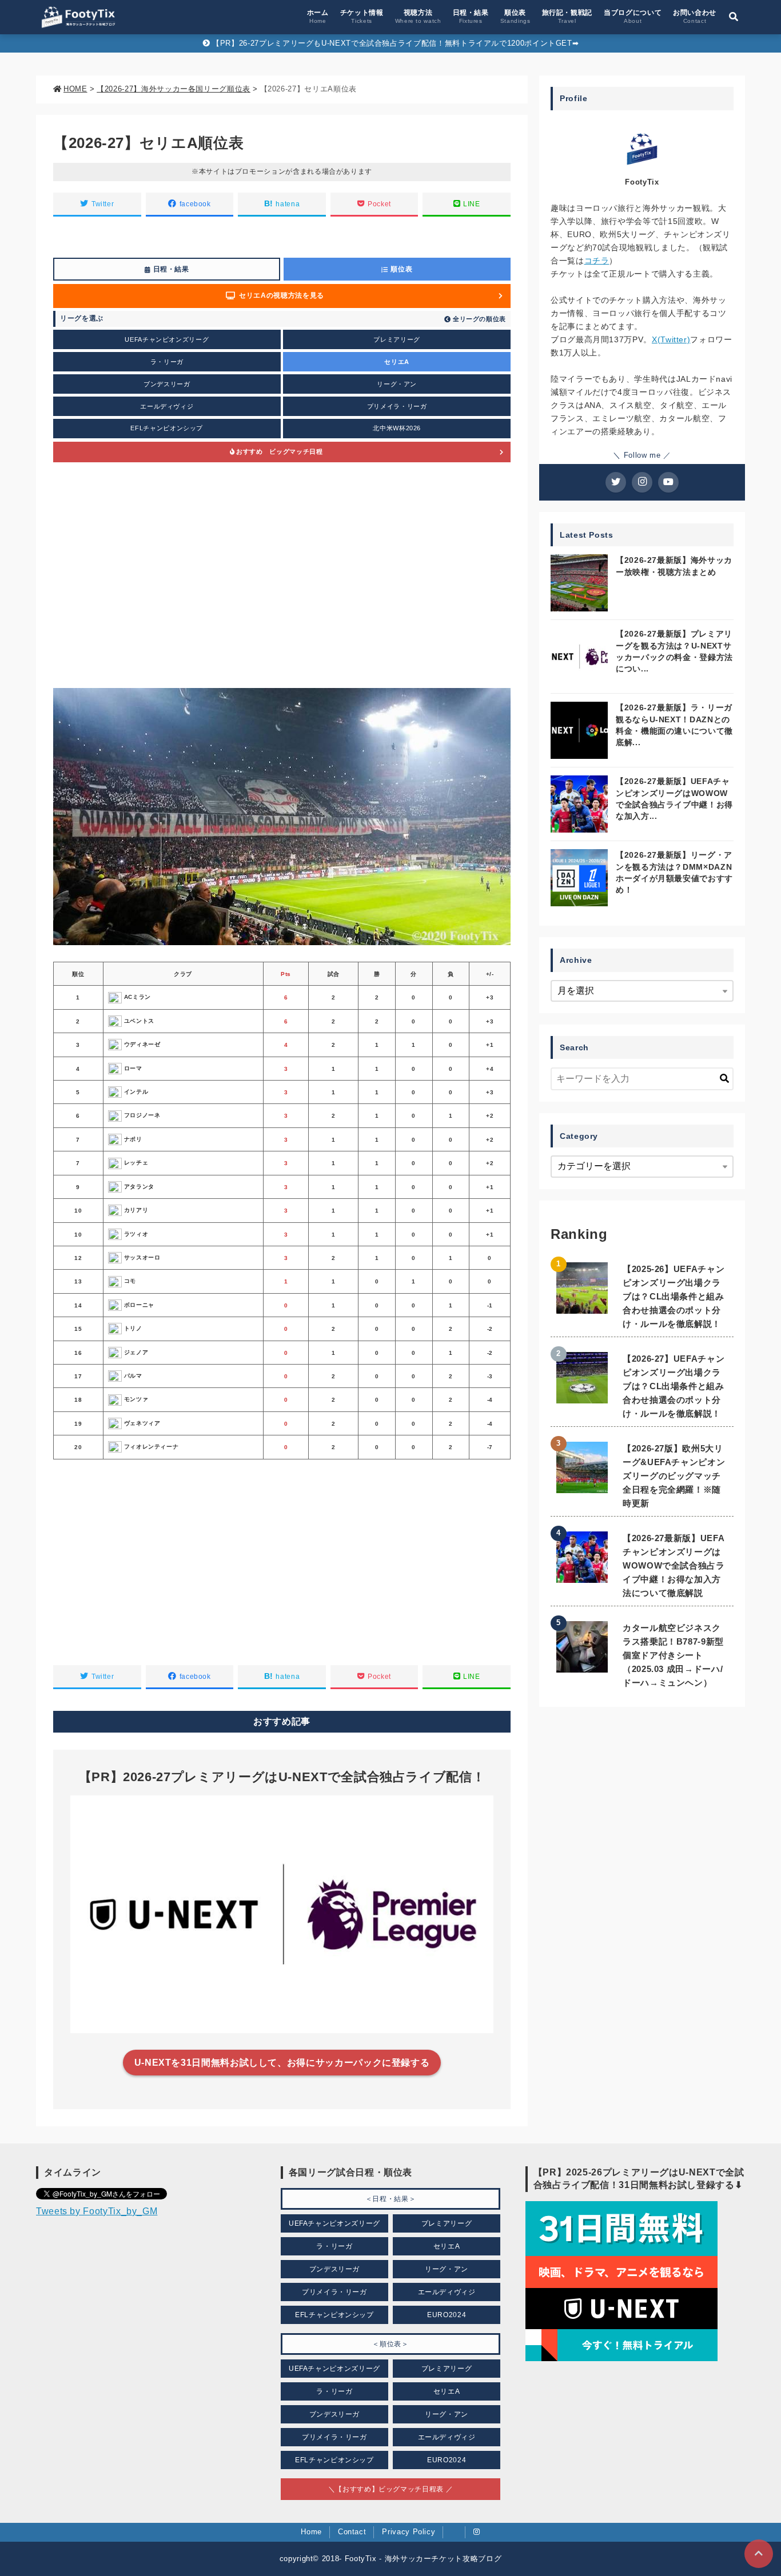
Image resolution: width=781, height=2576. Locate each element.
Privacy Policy (409, 2532)
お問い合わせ (695, 16)
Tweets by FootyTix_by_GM (97, 2211)
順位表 (515, 16)
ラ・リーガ (167, 362)
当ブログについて (633, 16)
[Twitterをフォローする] (616, 482)
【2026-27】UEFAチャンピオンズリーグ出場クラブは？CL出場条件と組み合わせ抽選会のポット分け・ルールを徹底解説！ (674, 1386)
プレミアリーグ (397, 339)
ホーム (318, 16)
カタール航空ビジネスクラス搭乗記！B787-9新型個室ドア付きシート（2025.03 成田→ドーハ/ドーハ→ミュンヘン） (673, 1655)
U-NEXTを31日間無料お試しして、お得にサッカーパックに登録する (282, 2063)
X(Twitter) (671, 339)
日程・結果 (471, 16)
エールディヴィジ (167, 406)
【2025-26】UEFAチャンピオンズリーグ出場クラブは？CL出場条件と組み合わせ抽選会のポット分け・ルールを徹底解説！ (674, 1296)
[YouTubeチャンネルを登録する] (668, 482)
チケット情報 (362, 16)
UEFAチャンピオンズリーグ (167, 339)
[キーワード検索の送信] (724, 1079)
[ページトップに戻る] (759, 2554)
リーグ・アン (397, 384)
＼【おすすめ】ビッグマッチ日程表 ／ (391, 2489)
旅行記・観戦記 (567, 16)
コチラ (597, 261)
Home (311, 2532)
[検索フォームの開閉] (734, 17)
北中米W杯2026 (397, 428)
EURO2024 (447, 2315)
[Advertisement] (282, 575)
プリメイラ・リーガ (397, 406)
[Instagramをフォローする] (642, 482)
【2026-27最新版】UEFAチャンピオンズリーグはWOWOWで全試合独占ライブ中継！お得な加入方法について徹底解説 (674, 1565)
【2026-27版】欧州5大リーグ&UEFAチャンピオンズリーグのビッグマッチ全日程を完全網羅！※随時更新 (674, 1476)
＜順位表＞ (390, 2344)
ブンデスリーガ (167, 384)
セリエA (397, 362)
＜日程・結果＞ (390, 2199)
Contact (352, 2532)
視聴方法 (418, 16)
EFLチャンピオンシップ (167, 428)
